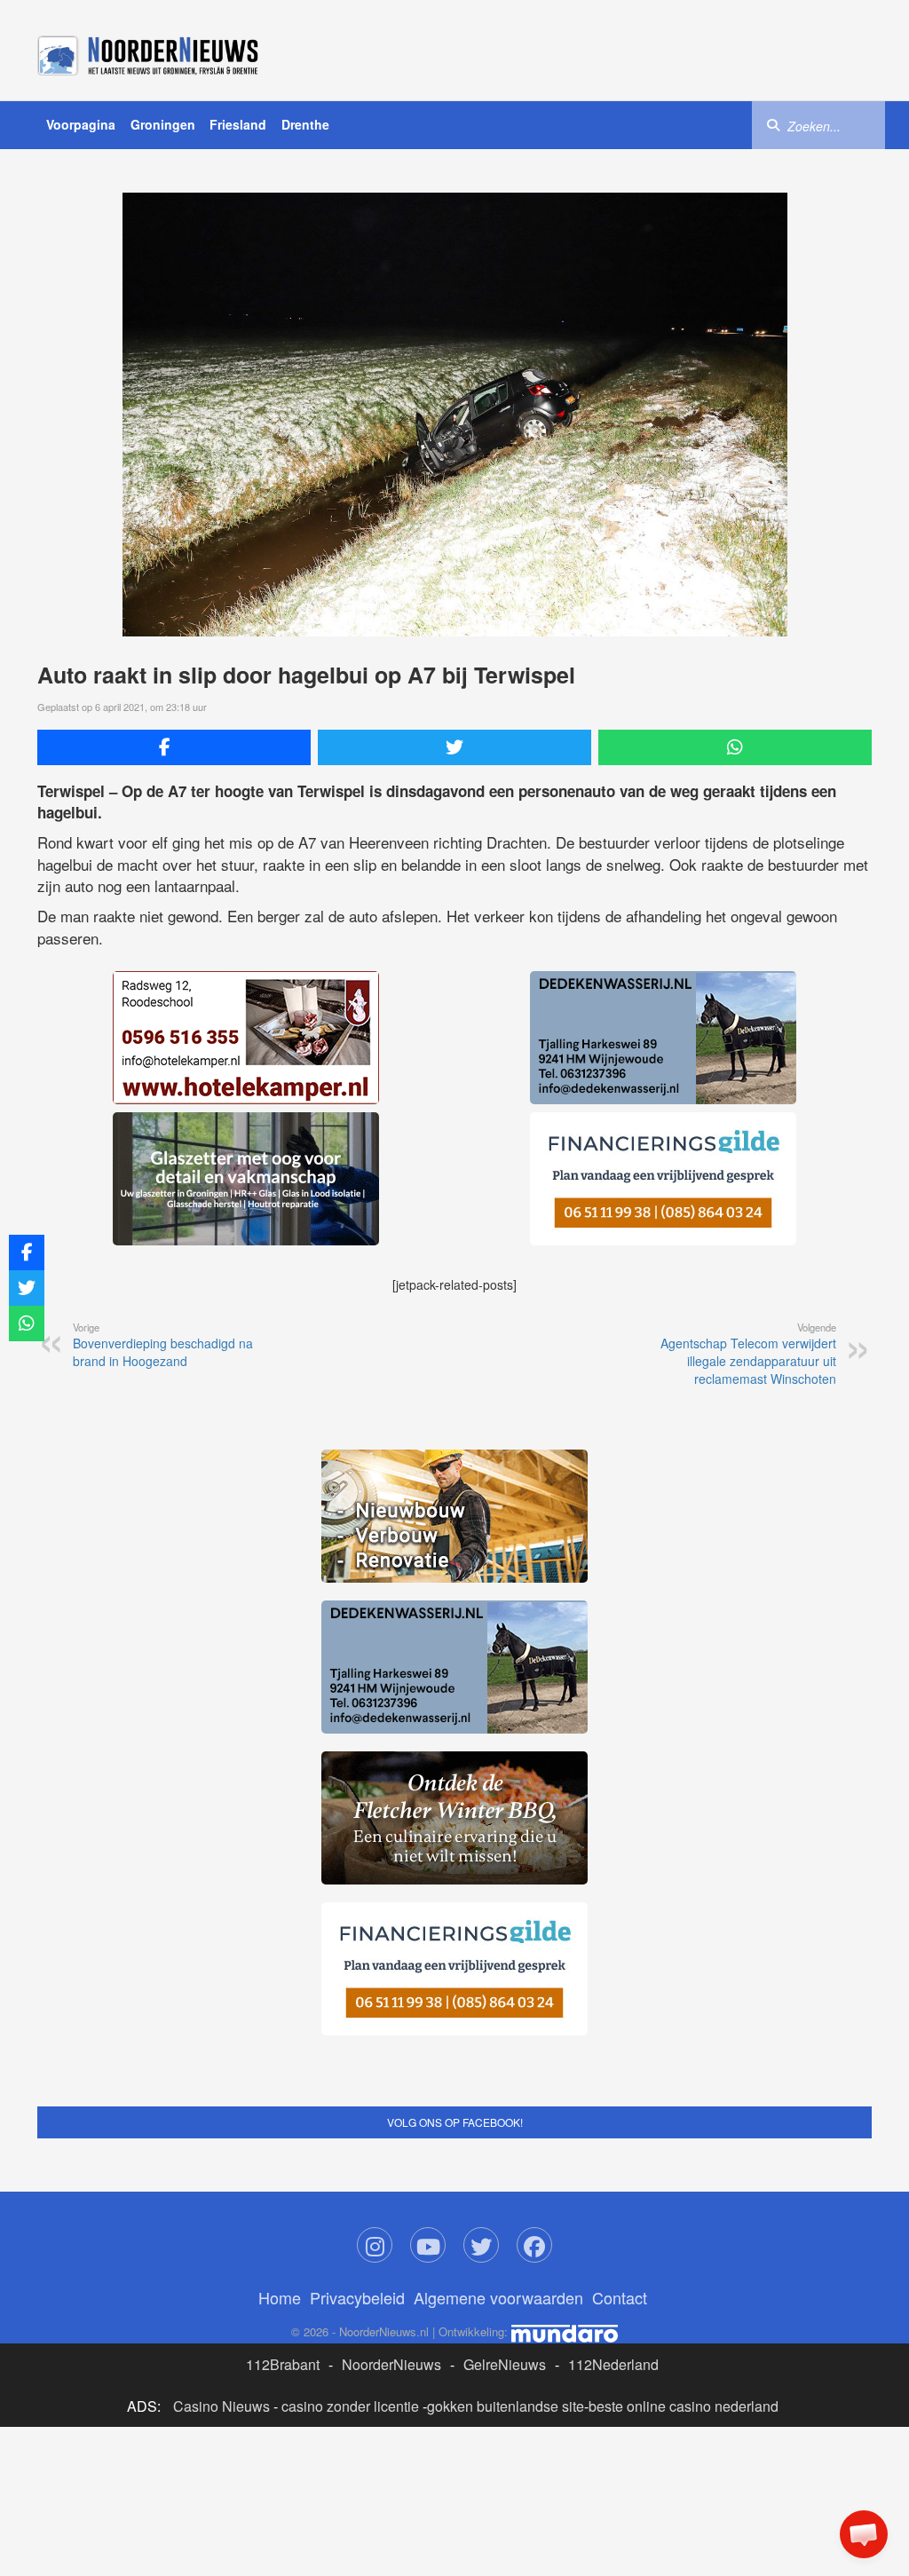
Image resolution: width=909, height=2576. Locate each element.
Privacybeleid (357, 2297)
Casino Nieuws (221, 2406)
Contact (620, 2297)
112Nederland (613, 2364)
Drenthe (305, 124)
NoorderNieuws (391, 2364)
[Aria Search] (773, 124)
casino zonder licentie (350, 2406)
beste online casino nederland (684, 2406)
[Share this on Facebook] (174, 747)
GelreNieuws (505, 2364)
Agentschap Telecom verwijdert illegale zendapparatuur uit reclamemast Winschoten (748, 1354)
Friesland (238, 124)
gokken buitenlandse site (506, 2406)
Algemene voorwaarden (498, 2297)
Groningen (163, 124)
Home (280, 2297)
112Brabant (283, 2364)
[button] (864, 2534)
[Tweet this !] (454, 747)
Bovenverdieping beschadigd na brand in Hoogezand (163, 1345)
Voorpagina (81, 124)
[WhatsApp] (735, 747)
